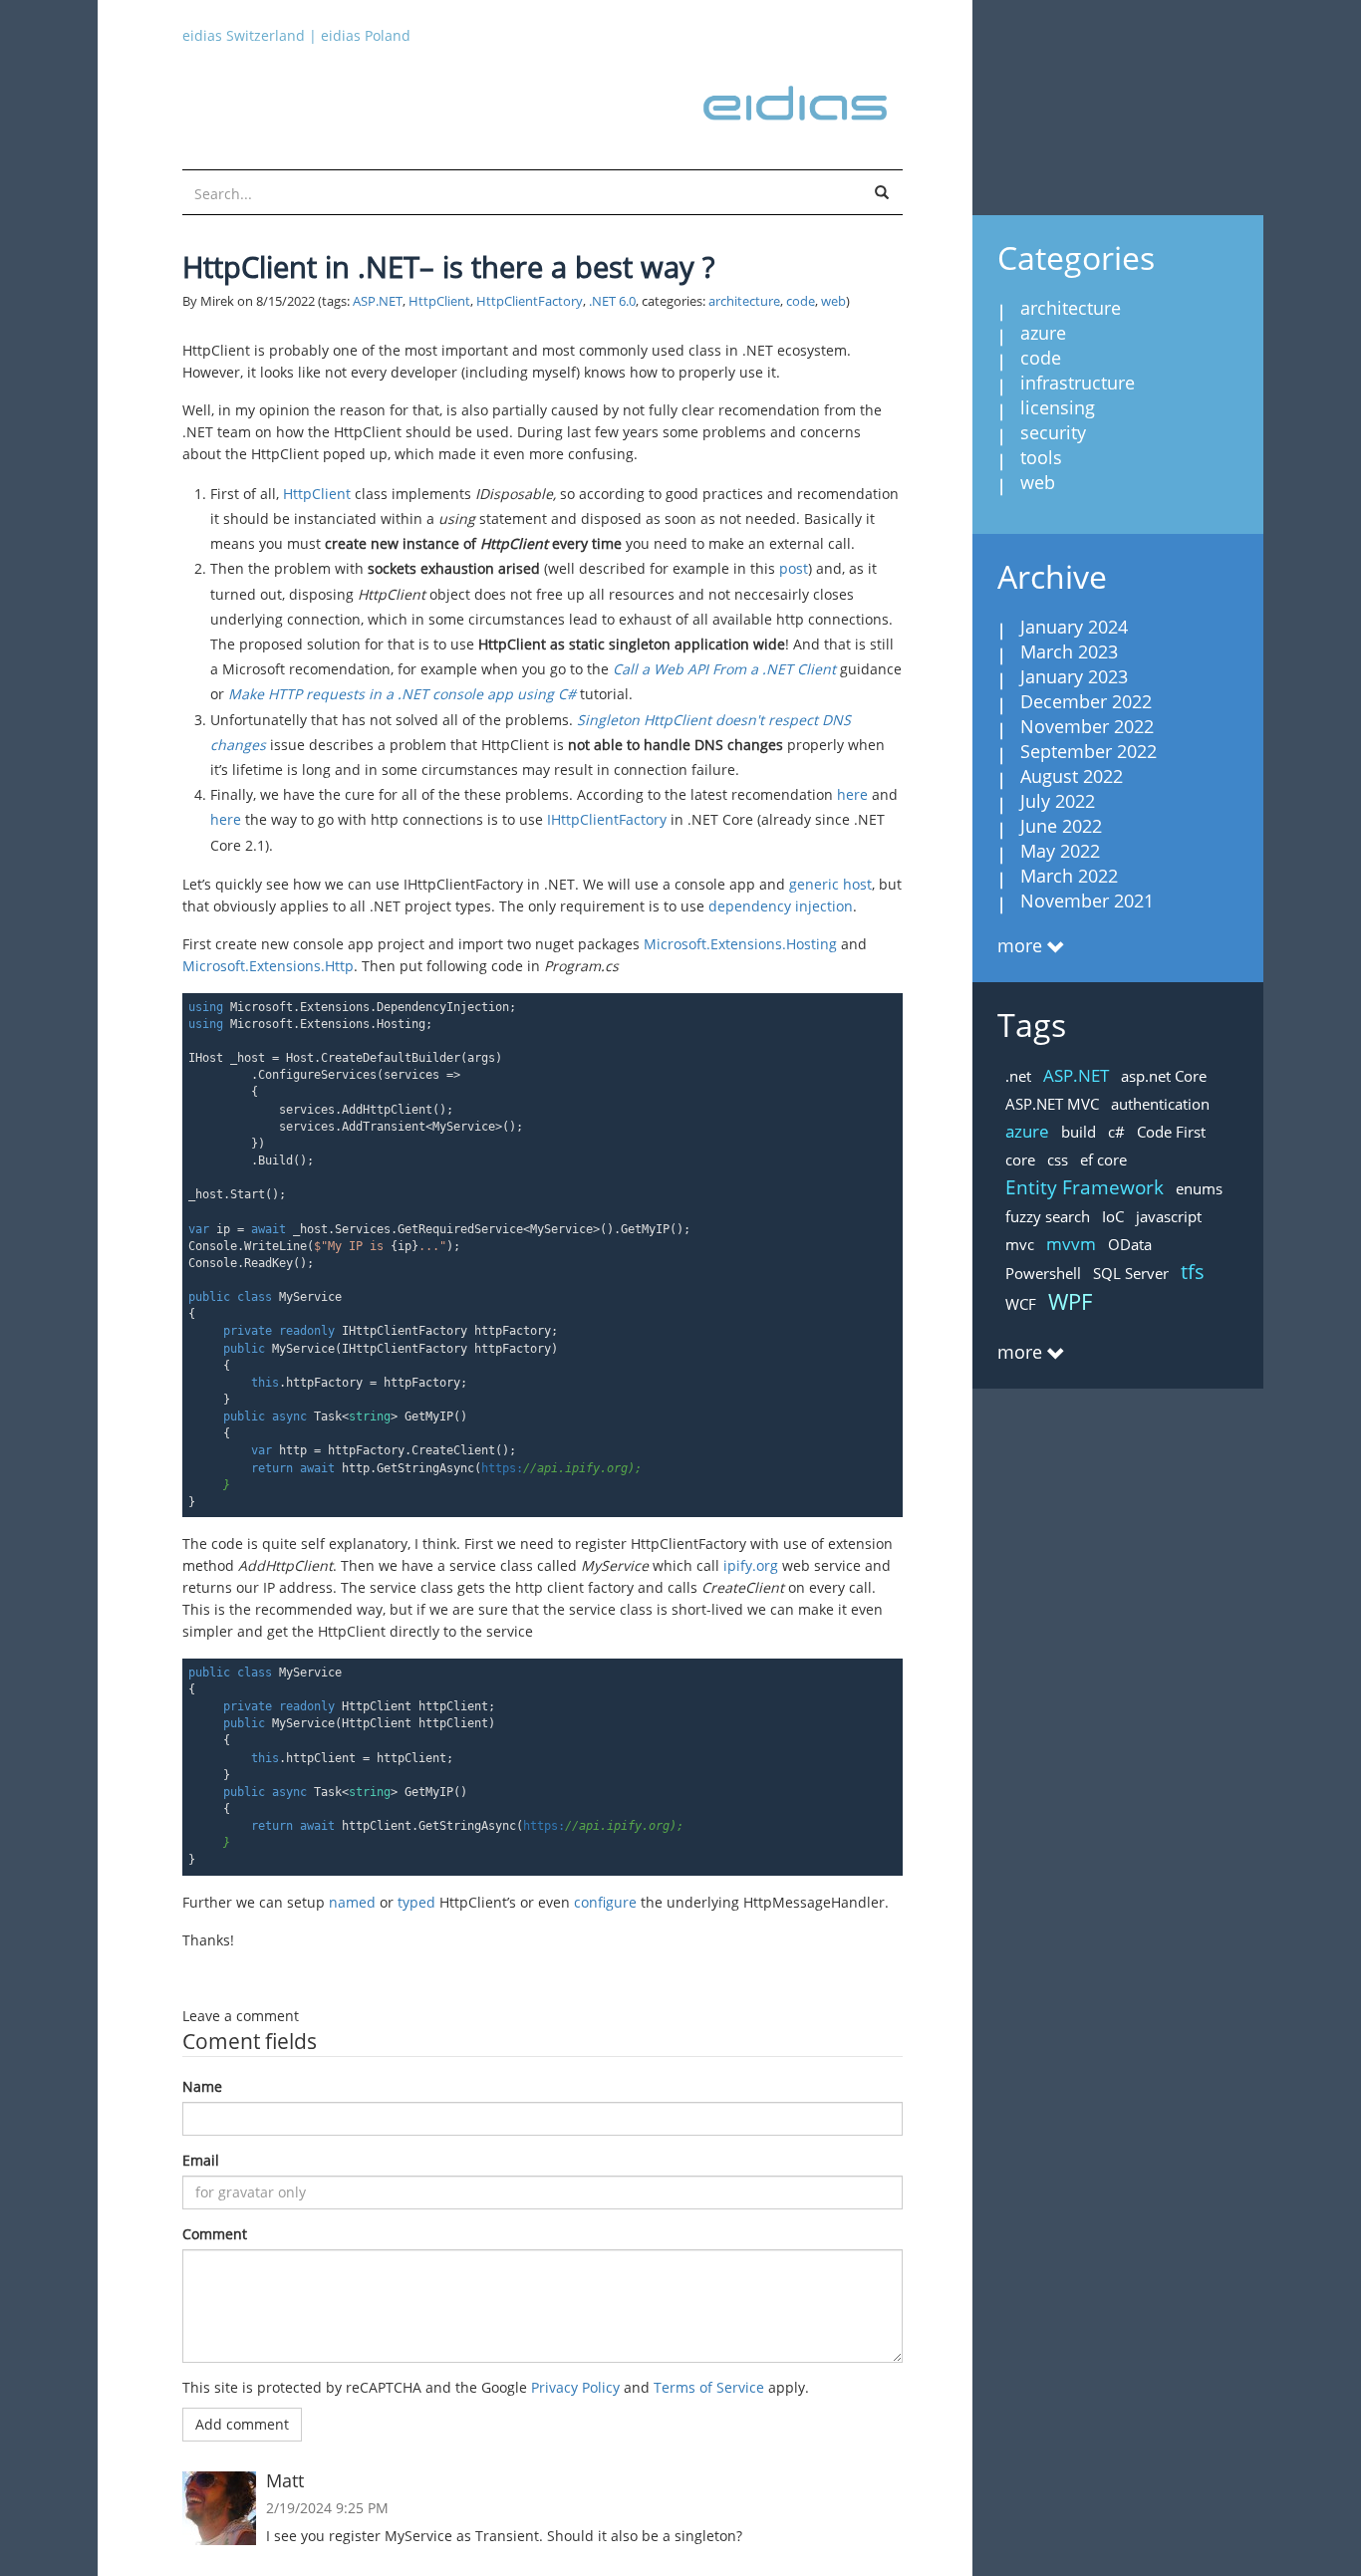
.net (1018, 1076)
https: (554, 1468)
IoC (1113, 1216)
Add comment (242, 2424)
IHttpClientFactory (607, 819)
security (1053, 432)
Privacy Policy (575, 2387)
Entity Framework (1085, 1187)
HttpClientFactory (530, 301)
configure (605, 1902)
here (852, 794)
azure (1043, 333)
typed (416, 1902)
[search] (882, 193)
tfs (1193, 1272)
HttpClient (439, 301)
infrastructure (1078, 383)
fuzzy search (1048, 1216)
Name (202, 2086)
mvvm (1071, 1244)
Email (201, 2160)
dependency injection (781, 906)
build (1079, 1132)
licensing (1058, 407)
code (801, 301)
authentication (1160, 1104)
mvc (1020, 1244)
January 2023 (1074, 676)
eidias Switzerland (244, 35)
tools (1041, 457)
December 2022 (1086, 701)
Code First (1171, 1132)
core (1020, 1159)
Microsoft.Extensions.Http (268, 966)
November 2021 (1087, 901)
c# (1116, 1132)
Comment (215, 2234)
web (833, 301)
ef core (1103, 1159)
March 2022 (1069, 876)
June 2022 (1061, 826)
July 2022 (1058, 801)
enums (1199, 1188)
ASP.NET (378, 301)
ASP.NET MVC (1052, 1104)
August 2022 (1072, 776)
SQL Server (1131, 1273)
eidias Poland (366, 35)
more (1020, 945)
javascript (1169, 1216)
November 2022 (1087, 726)
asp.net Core (1164, 1076)
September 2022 (1089, 751)
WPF (1070, 1301)
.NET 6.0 (612, 301)
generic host (830, 884)
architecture (744, 301)
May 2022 (1060, 851)
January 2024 (1074, 627)
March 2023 (1069, 651)
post (794, 568)
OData (1130, 1244)
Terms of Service (709, 2387)
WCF (1021, 1304)
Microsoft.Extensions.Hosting (740, 944)
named (352, 1902)
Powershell (1043, 1273)
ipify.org (751, 1565)
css (1058, 1159)
